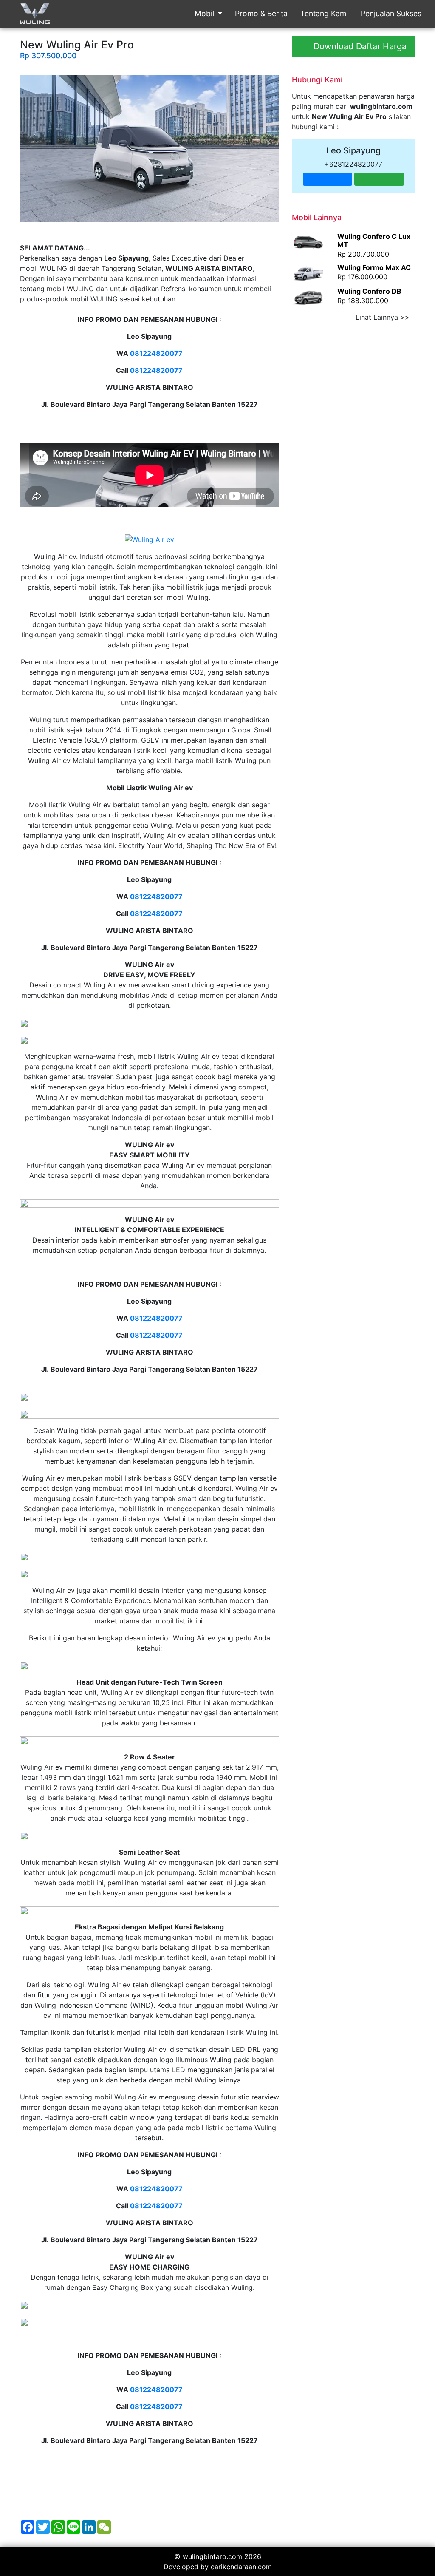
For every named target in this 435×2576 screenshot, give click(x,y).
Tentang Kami (324, 13)
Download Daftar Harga (359, 46)
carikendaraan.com (241, 2567)
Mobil (205, 13)
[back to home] (35, 15)
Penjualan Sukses (391, 13)
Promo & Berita (261, 13)
